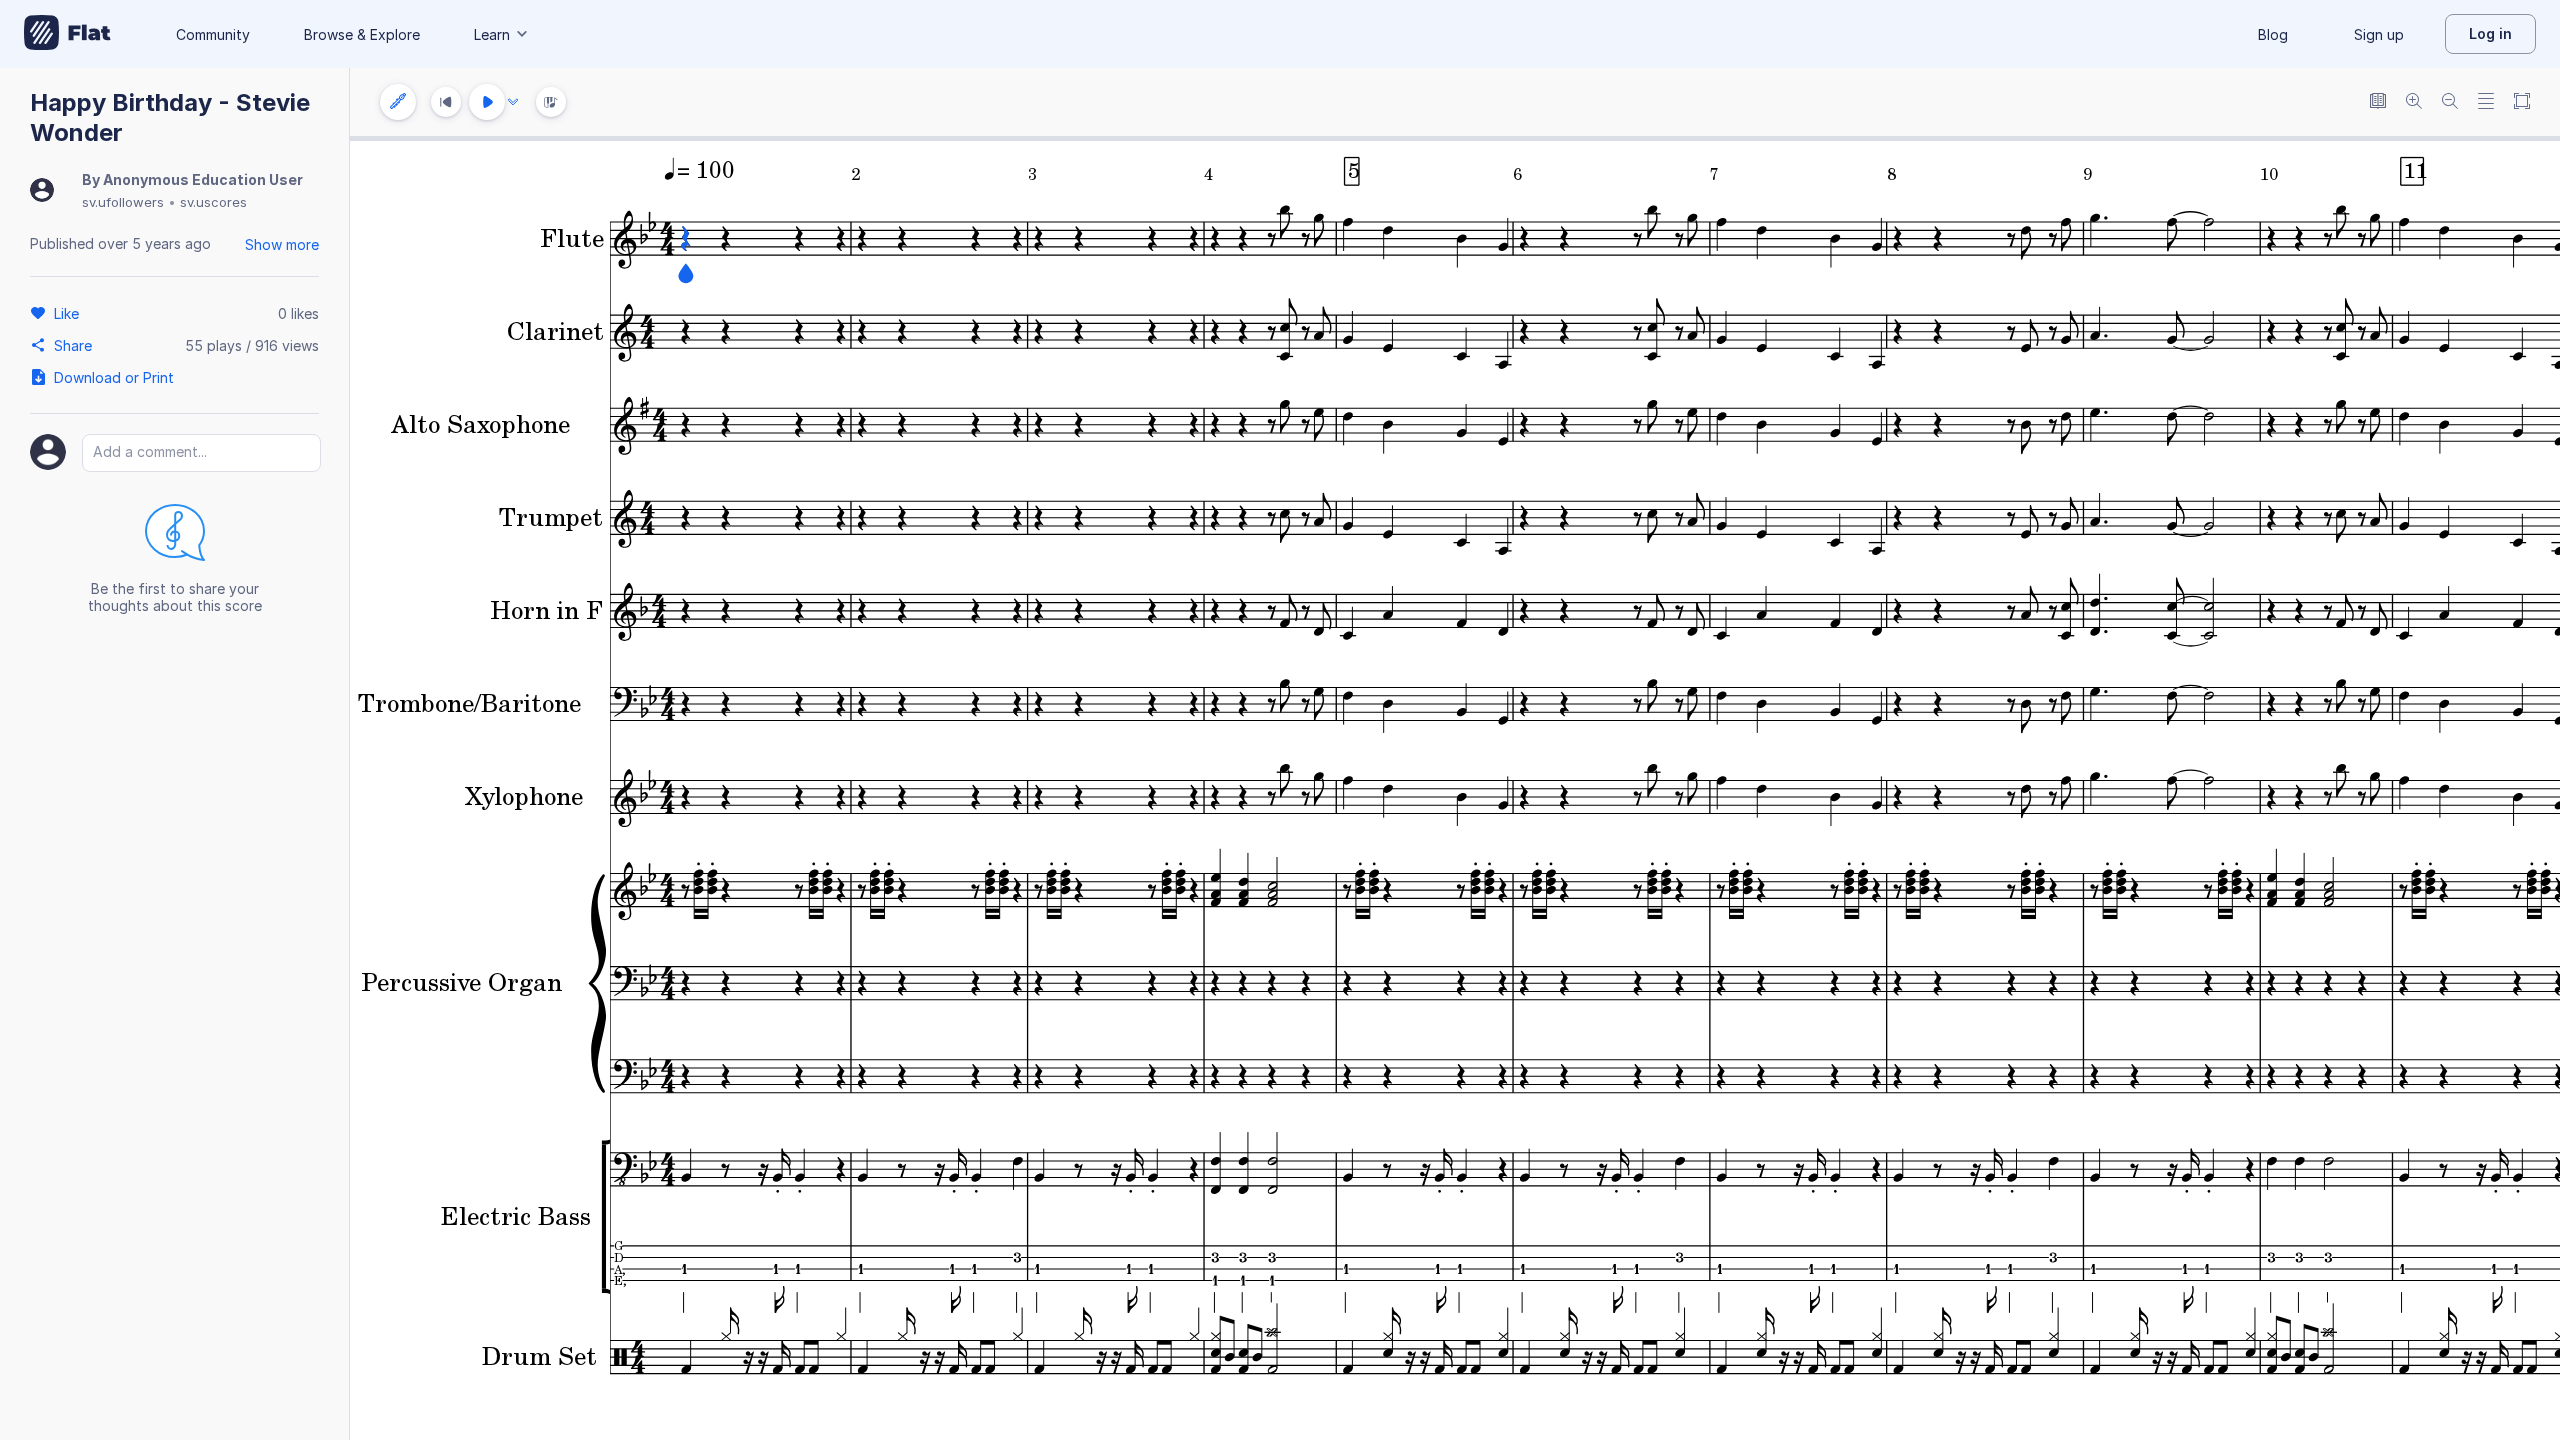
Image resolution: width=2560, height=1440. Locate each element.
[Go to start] (446, 102)
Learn (492, 34)
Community (213, 34)
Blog (2273, 34)
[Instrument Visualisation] (551, 102)
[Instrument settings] (398, 102)
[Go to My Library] (67, 34)
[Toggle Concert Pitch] (2378, 102)
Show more (282, 244)
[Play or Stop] (487, 102)
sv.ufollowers (123, 202)
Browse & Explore (362, 34)
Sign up (2379, 34)
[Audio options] (513, 102)
